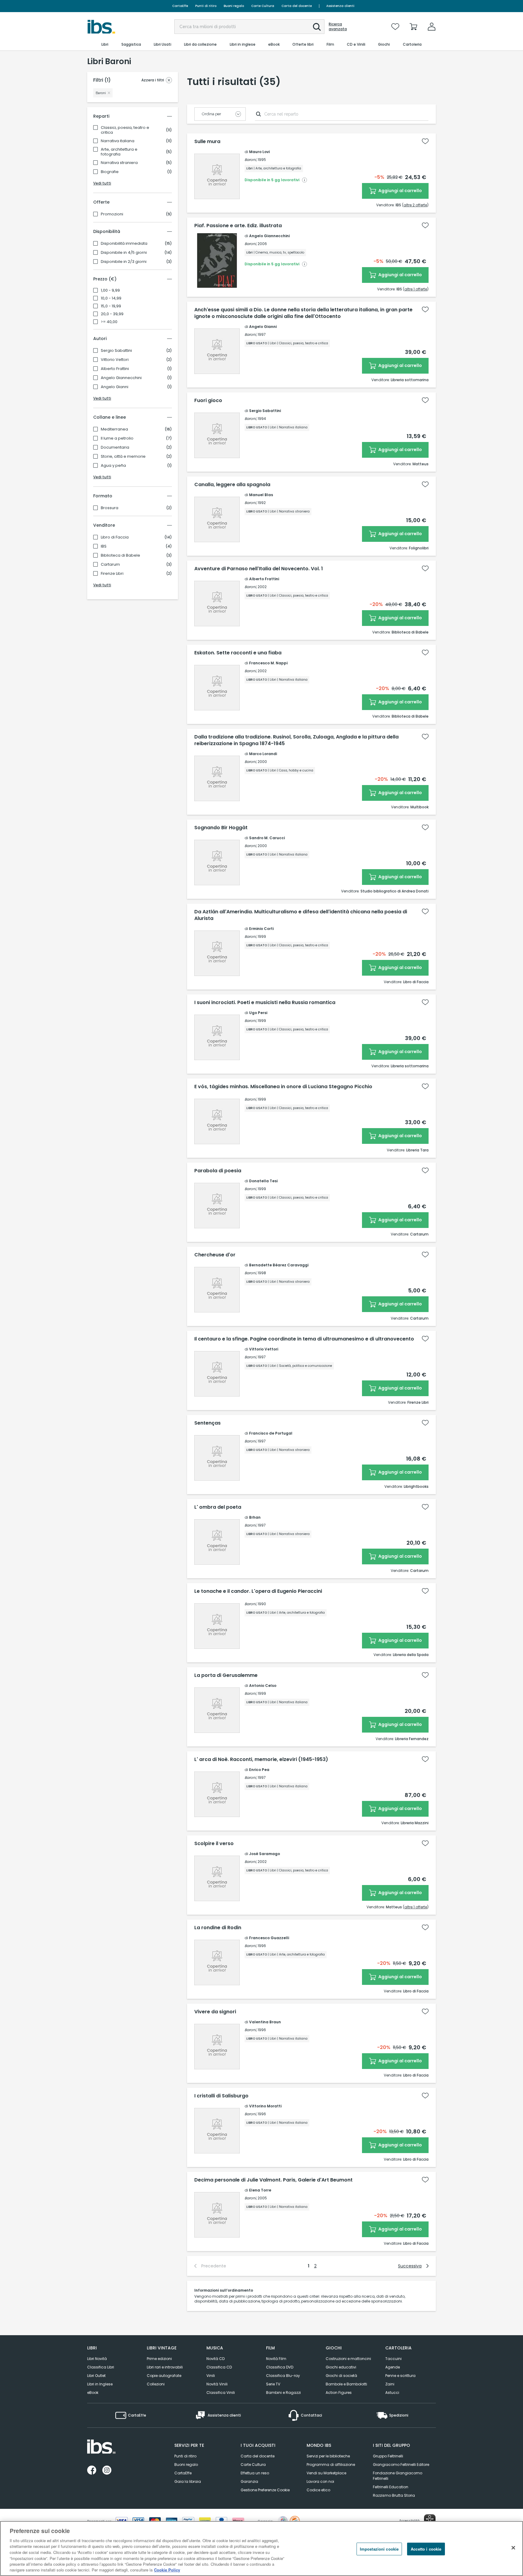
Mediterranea (114, 429)
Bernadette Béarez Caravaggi (279, 1265)
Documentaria (115, 447)
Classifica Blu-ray (283, 2376)
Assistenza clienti (340, 6)
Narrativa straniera (119, 163)
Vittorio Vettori (115, 360)
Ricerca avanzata (338, 27)
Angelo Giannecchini (121, 378)
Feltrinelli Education (391, 2487)
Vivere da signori (215, 2012)
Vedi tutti (102, 183)
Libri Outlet (96, 2376)
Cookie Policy (167, 2570)
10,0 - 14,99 (111, 298)
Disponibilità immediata (124, 244)
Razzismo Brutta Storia (394, 2495)
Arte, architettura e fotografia (119, 152)
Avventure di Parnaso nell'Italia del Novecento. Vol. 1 (259, 569)
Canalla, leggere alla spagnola (232, 485)
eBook (93, 2393)
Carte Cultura (263, 6)
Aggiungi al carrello (400, 191)
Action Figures (339, 2393)
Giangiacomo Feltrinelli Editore (401, 2465)
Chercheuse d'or (215, 1255)
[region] (261, 2548)
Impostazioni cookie (379, 2549)
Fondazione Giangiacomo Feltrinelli (398, 2476)
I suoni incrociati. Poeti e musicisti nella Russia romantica (265, 1003)
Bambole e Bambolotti (346, 2384)
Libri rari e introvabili (165, 2367)
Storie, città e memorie (123, 457)
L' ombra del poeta (218, 1507)
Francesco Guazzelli (269, 1938)
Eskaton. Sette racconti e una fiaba (238, 653)
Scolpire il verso (214, 1844)
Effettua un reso (255, 2473)
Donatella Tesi (263, 1181)
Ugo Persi (258, 1013)
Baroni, (251, 160)
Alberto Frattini (115, 369)
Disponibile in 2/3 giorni (124, 262)
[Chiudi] (513, 2548)
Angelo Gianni (115, 387)
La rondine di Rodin (218, 1928)
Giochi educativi (341, 2367)
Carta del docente (297, 6)
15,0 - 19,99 (111, 306)
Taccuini (393, 2359)
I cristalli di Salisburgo (221, 2096)
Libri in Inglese (100, 2384)
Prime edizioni (159, 2359)
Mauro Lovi (259, 152)
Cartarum (110, 565)
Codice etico (318, 2490)
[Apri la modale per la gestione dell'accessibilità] (430, 2520)
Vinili (211, 2376)
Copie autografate (164, 2376)
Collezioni (156, 2384)
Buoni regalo (234, 6)
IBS (104, 546)
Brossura (110, 508)
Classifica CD (219, 2367)
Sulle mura (207, 142)
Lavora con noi (320, 2481)
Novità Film (276, 2359)
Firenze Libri (112, 574)
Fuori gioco (208, 401)
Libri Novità (97, 2359)
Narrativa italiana (118, 141)
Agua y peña (113, 466)
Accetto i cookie (426, 2549)
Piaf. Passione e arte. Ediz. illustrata (238, 226)
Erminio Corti (261, 929)
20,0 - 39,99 (112, 314)
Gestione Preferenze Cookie (265, 2490)
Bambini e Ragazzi (283, 2393)
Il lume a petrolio (117, 438)
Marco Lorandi (263, 754)
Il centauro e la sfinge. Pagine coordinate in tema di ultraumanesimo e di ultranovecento (304, 1339)
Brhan (255, 1517)
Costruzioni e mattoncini (348, 2359)
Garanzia (249, 2481)
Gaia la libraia (188, 2481)
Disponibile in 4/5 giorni (124, 253)
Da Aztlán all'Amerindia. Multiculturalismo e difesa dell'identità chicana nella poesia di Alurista (301, 915)
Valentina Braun (265, 2022)
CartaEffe (180, 6)
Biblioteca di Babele (120, 555)
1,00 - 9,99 (110, 290)
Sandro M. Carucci (267, 838)
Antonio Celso (263, 1686)
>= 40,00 (109, 322)
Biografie (110, 172)
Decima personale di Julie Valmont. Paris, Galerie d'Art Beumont (273, 2180)
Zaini (390, 2384)
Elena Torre (260, 2190)
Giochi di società (341, 2376)
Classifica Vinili (221, 2393)
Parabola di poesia (218, 1171)
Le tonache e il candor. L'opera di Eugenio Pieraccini (258, 1591)
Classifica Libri (101, 2367)
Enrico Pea (259, 1770)
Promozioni (112, 214)
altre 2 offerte (415, 205)
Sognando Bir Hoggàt (221, 828)
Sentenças (207, 1423)
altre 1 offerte (416, 289)
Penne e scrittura (400, 2376)
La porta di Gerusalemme (226, 1675)
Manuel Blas (261, 495)
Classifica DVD (280, 2367)
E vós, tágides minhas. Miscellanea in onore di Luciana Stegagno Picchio (283, 1087)
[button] (317, 27)
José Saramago (265, 1854)
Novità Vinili (217, 2384)
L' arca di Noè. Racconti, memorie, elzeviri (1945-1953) (261, 1759)
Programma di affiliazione (331, 2465)
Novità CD (215, 2359)
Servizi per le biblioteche (328, 2456)
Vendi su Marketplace (326, 2473)
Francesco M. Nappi (268, 663)
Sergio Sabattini (116, 351)
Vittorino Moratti (265, 2106)
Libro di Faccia (115, 537)
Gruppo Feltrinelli (388, 2456)
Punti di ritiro (206, 6)
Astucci (392, 2393)
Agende (393, 2367)
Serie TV (273, 2384)
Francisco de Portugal (271, 1433)
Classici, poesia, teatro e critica (125, 130)
